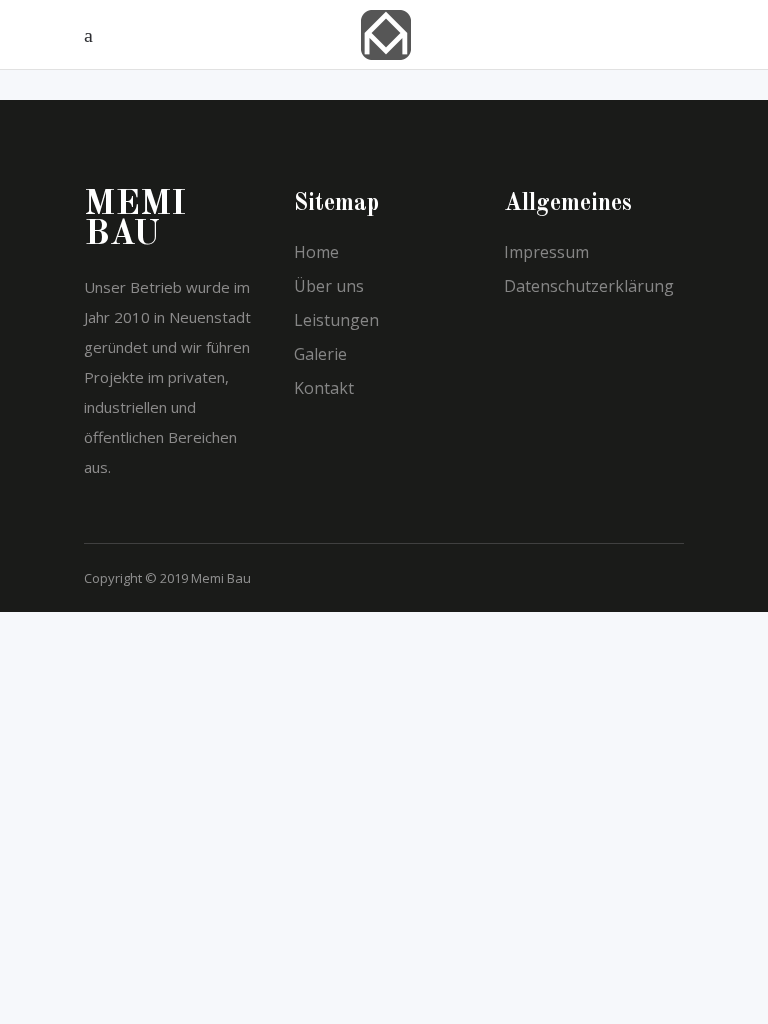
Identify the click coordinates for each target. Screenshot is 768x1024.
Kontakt (324, 388)
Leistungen (336, 320)
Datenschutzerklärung (589, 286)
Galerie (320, 354)
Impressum (546, 252)
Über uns (329, 286)
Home (316, 252)
